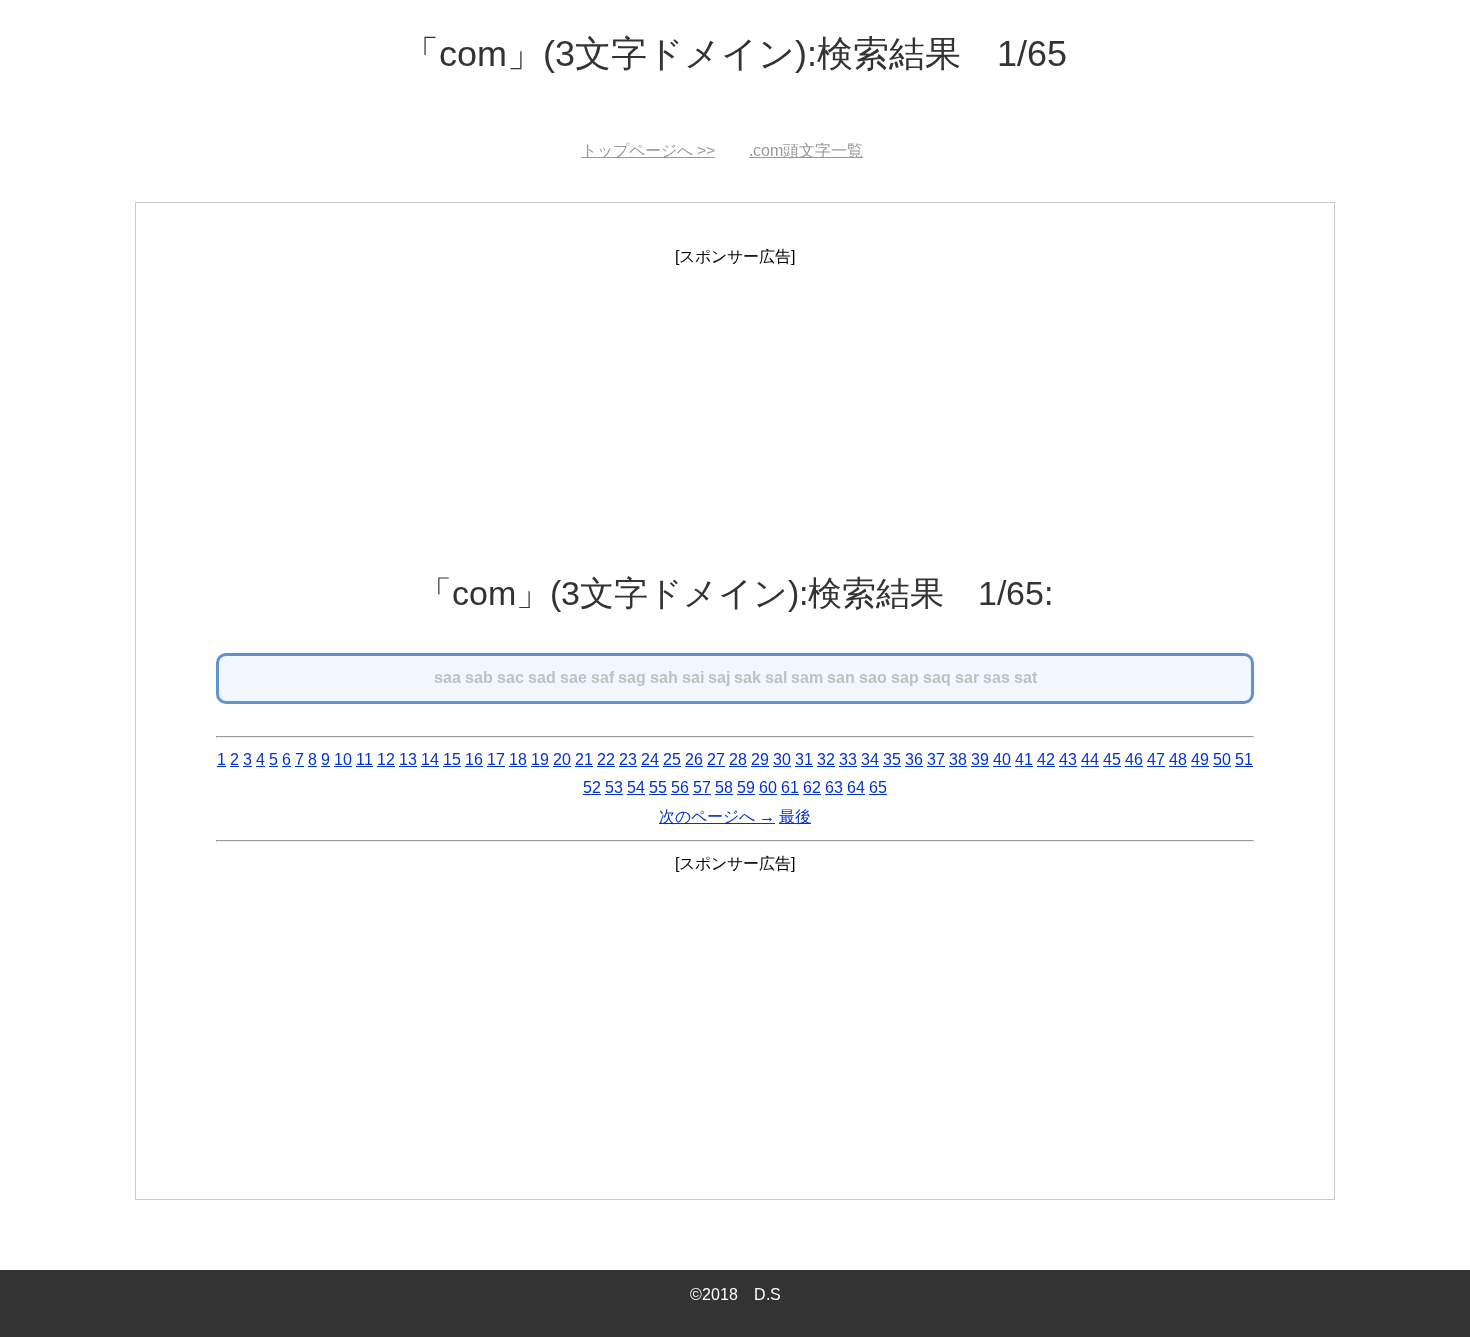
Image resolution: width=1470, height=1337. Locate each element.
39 (980, 759)
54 (636, 787)
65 (878, 787)
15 (452, 759)
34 (870, 759)
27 (716, 759)
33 (848, 759)
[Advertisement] (735, 412)
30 (782, 759)
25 (672, 759)
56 (680, 787)
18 (518, 759)
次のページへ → (717, 816)
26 (694, 759)
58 (724, 787)
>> (648, 150)
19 (540, 759)
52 (592, 787)
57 (702, 787)
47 (1156, 759)
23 (628, 759)
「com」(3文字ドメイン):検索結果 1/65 (735, 53)
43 (1068, 759)
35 (892, 759)
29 (760, 759)
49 (1200, 759)
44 (1090, 759)
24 (650, 759)
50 (1222, 759)
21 (584, 759)
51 (1244, 759)
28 (738, 759)
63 (834, 787)
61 (790, 787)
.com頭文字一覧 (806, 150)
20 (562, 759)
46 (1134, 759)
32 (826, 759)
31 (804, 759)
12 (386, 759)
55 (658, 787)
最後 (795, 816)
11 (364, 759)
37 (936, 759)
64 (856, 787)
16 (474, 759)
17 (496, 759)
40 (1002, 759)
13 (408, 759)
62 (812, 787)
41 (1024, 759)
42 (1046, 759)
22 (606, 759)
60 (768, 787)
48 (1178, 759)
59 (746, 787)
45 (1112, 759)
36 (914, 759)
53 (614, 787)
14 (430, 759)
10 (343, 759)
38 (958, 759)
